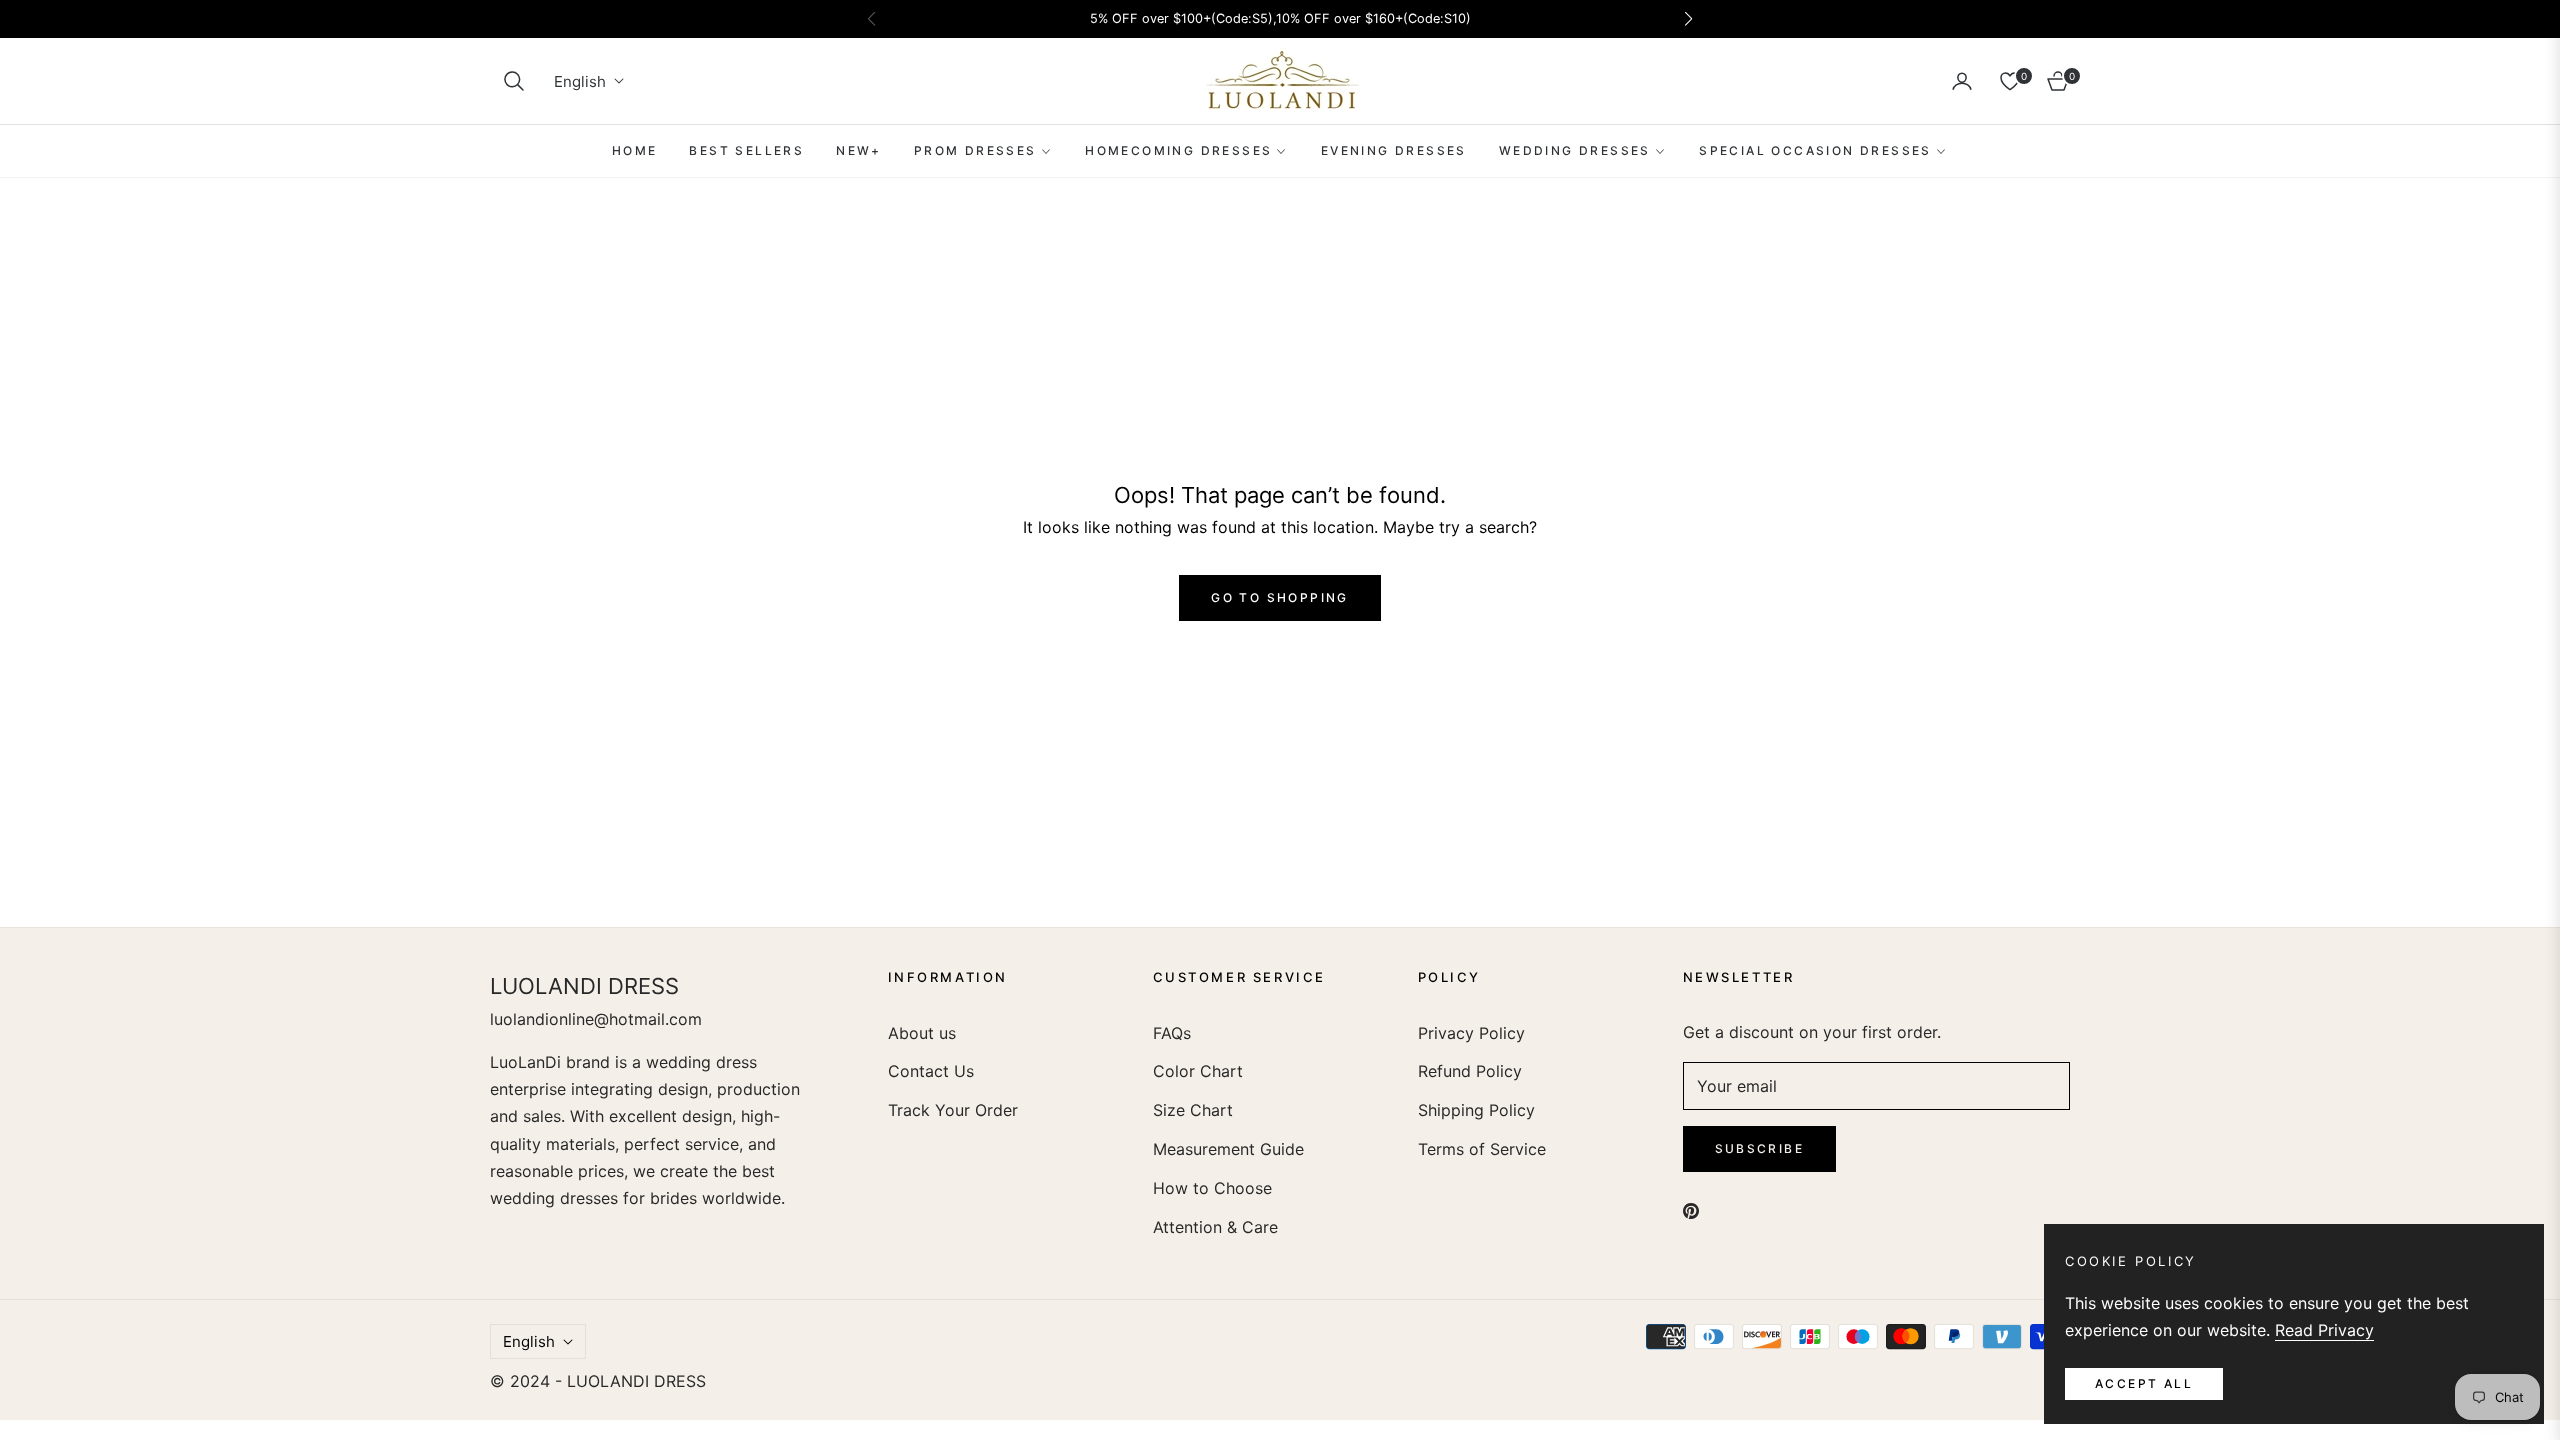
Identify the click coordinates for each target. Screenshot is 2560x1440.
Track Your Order (953, 1110)
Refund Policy (1470, 1071)
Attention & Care (1215, 1227)
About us (922, 1033)
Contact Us (931, 1071)
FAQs (1172, 1033)
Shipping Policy (1476, 1110)
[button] (514, 81)
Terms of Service (1482, 1149)
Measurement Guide (1228, 1149)
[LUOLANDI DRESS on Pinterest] (1691, 1210)
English (580, 81)
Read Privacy (2324, 1330)
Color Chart (1198, 1071)
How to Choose (1212, 1188)
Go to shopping (1280, 597)
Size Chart (1193, 1110)
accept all (2144, 1383)
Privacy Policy (1471, 1033)
